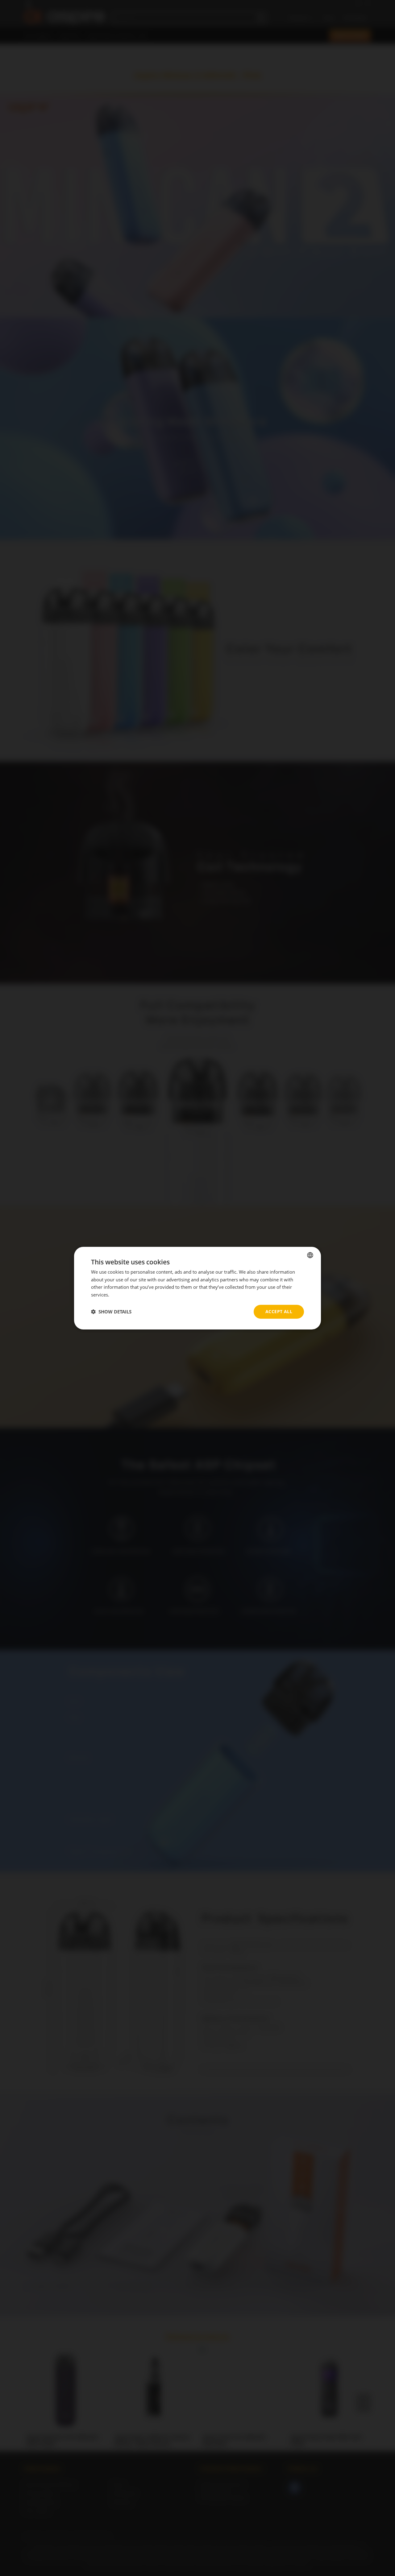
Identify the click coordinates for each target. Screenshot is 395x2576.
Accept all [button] (279, 1311)
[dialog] (197, 1288)
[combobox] (310, 1255)
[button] (111, 1312)
